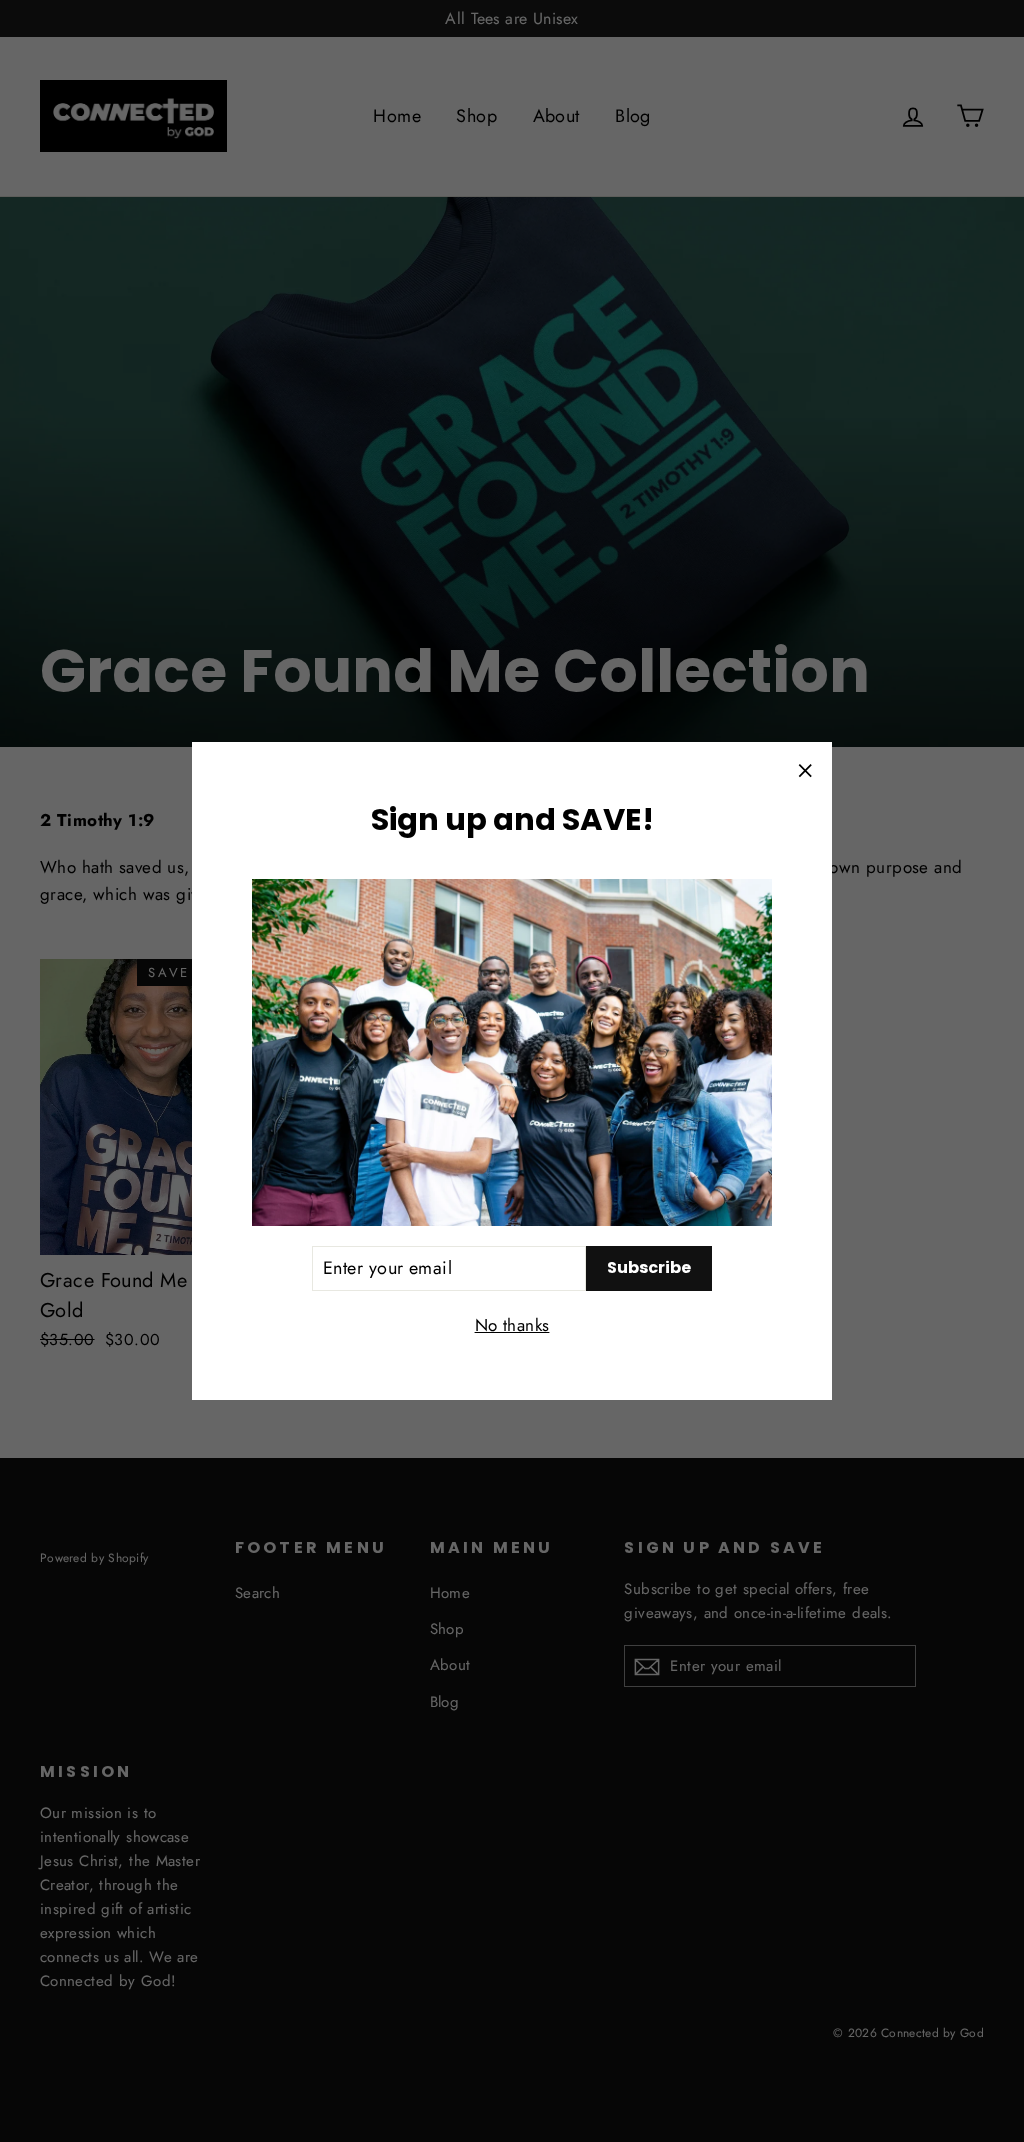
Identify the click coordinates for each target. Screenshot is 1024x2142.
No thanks (512, 1325)
